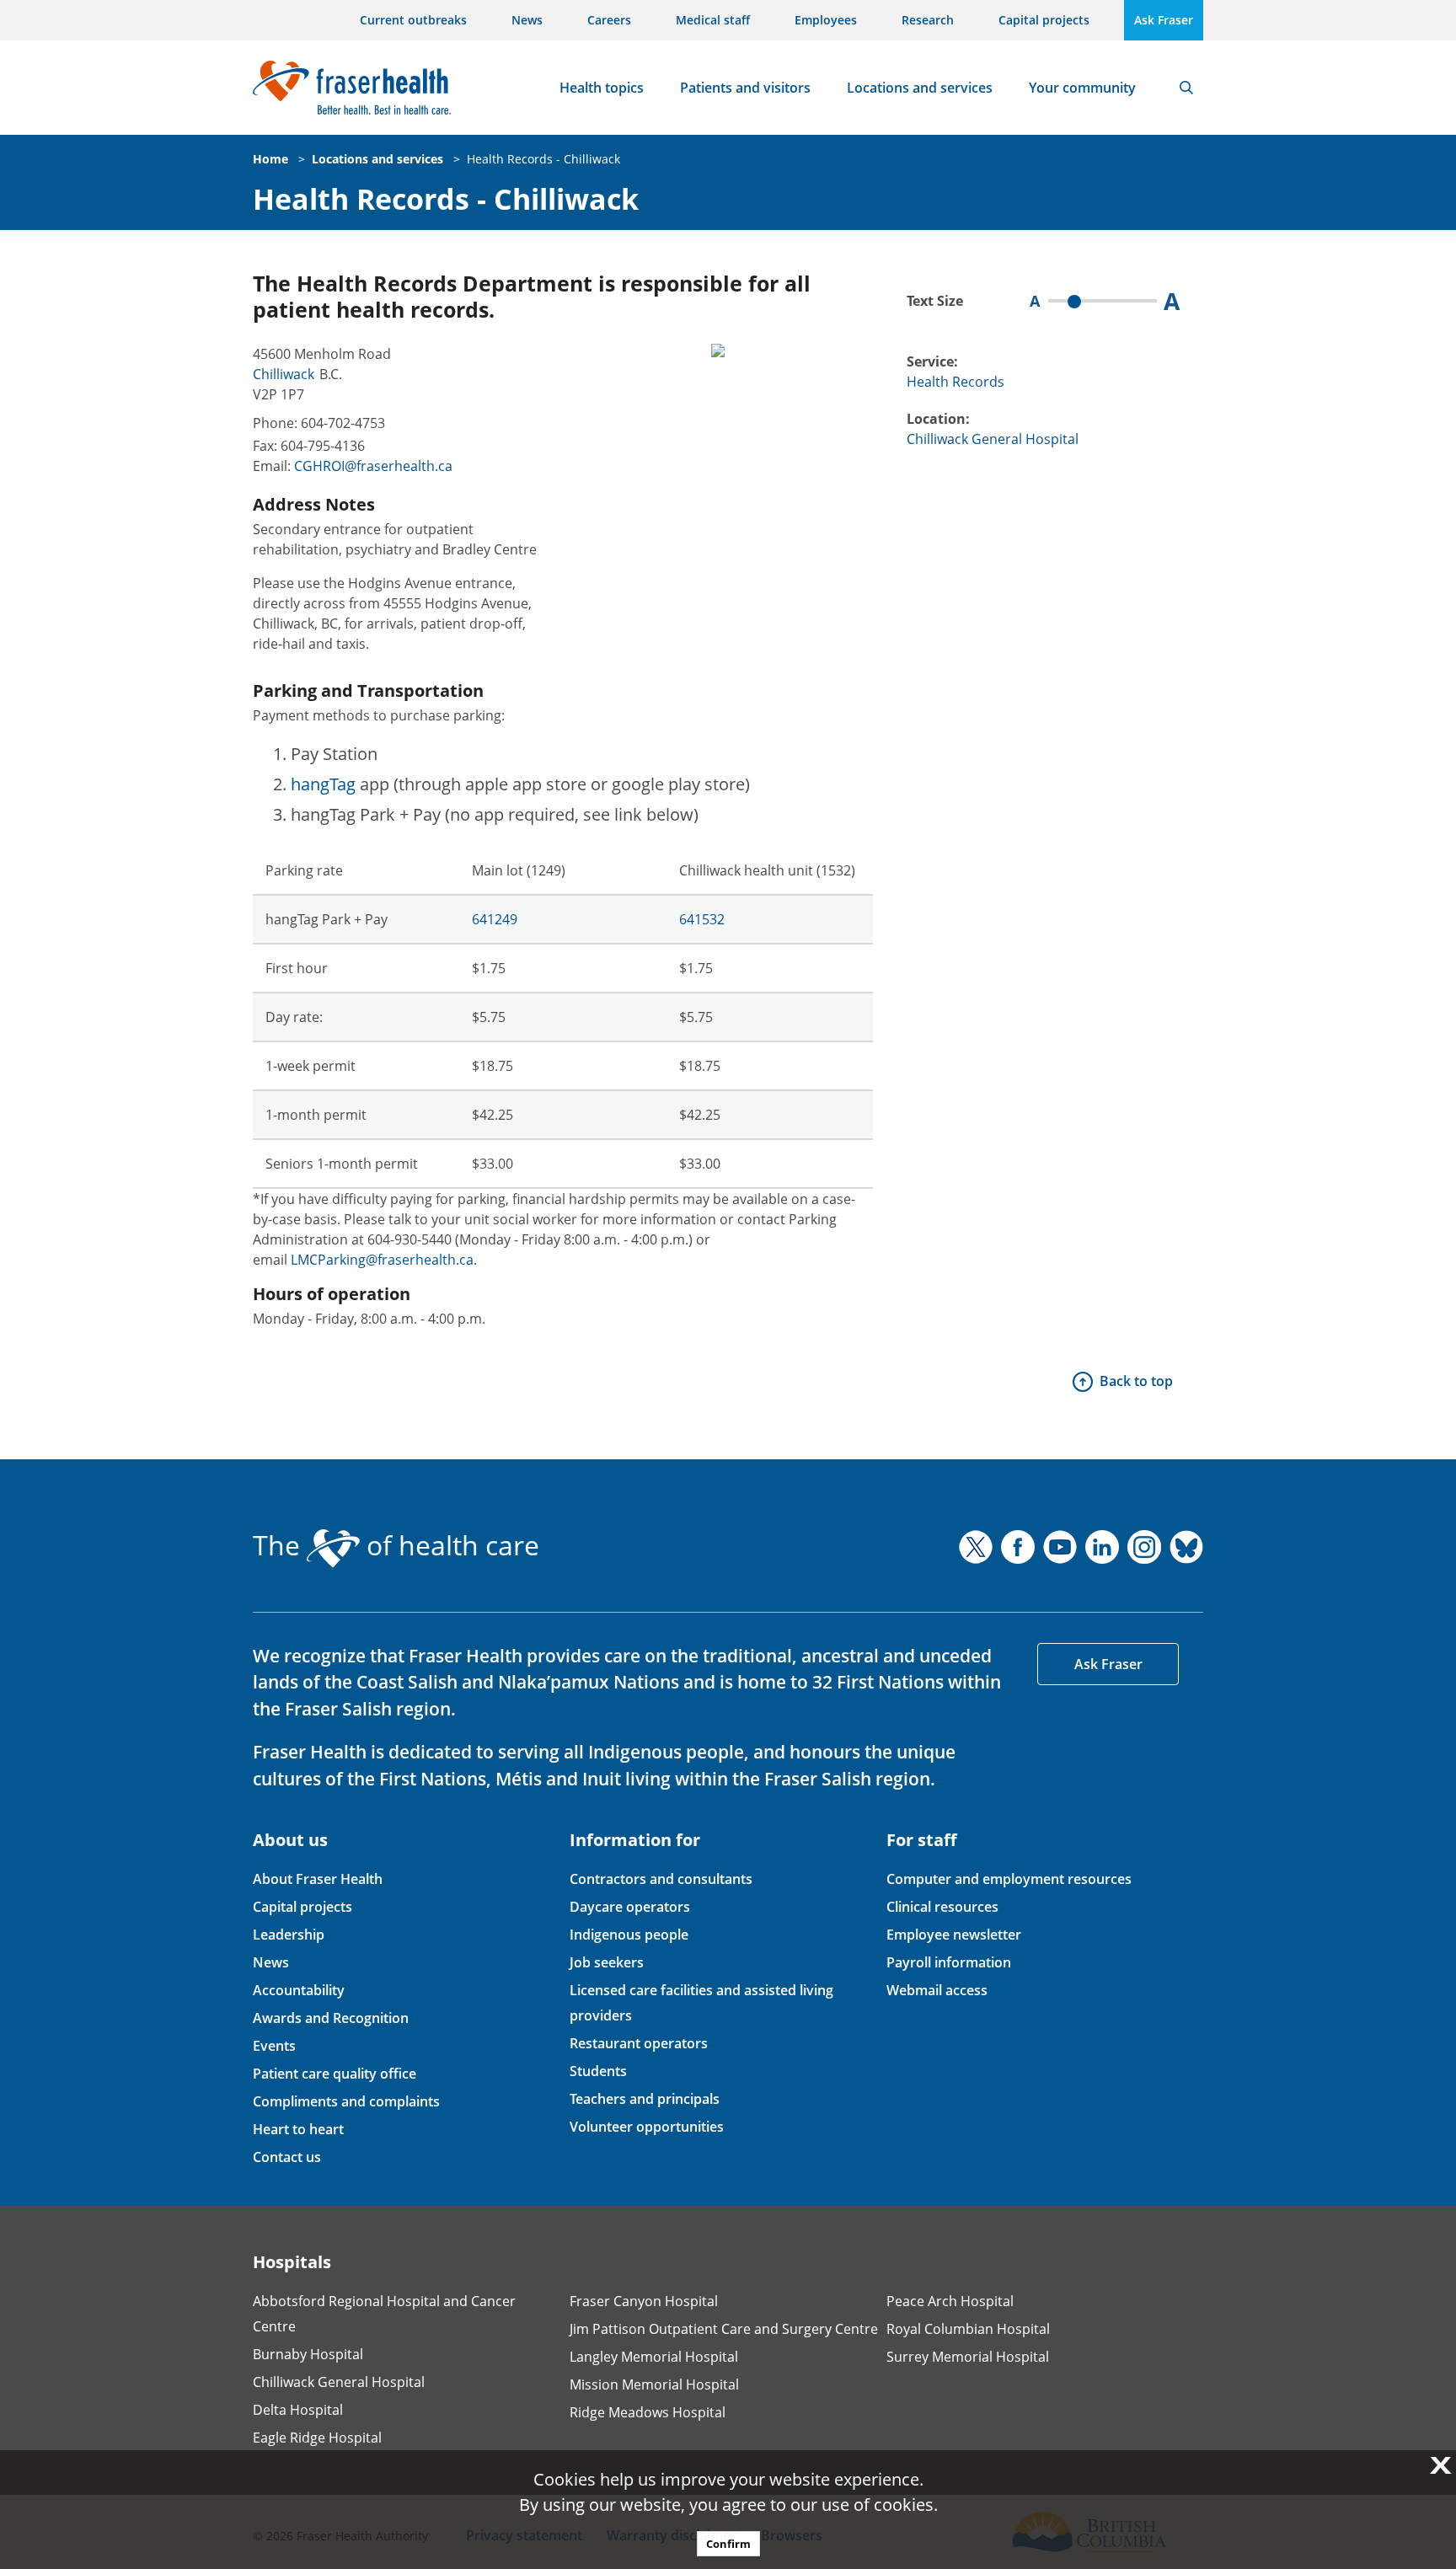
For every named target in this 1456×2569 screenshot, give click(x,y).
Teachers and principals (645, 2099)
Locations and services (920, 88)
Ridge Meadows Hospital (648, 2412)
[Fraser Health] (352, 86)
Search (1186, 88)
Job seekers (607, 1962)
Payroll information (949, 1962)
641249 (495, 919)
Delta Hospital (298, 2410)
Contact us (287, 2157)
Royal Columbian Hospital (968, 2329)
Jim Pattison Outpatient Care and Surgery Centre (724, 2329)
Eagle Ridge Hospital (317, 2438)
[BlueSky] (1186, 1547)
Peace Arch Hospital (950, 2301)
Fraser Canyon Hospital (644, 2301)
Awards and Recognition (331, 2018)
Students (598, 2071)
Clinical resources (942, 1907)
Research (928, 20)
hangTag (323, 784)
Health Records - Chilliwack (543, 159)
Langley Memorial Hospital (654, 2357)
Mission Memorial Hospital (654, 2384)
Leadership (289, 1935)
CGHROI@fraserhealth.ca (373, 466)
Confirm (728, 2544)
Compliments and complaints (346, 2101)
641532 (702, 919)
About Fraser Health (318, 1879)
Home (270, 159)
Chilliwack (284, 374)
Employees (826, 20)
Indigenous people (629, 1935)
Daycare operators (630, 1907)
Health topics (602, 88)
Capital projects (1044, 20)
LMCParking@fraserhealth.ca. (384, 1260)
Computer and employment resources (1009, 1879)
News (527, 20)
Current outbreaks (413, 20)
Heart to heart (298, 2129)
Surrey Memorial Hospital (968, 2357)
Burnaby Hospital (308, 2354)
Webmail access (937, 1990)
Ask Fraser (1164, 20)
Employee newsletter (954, 1935)
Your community (1082, 88)
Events (274, 2046)
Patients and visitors (745, 88)
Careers (609, 20)
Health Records (955, 382)
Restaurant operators (639, 2043)
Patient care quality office (335, 2074)
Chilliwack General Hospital (993, 439)
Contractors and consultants (661, 1879)
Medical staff (713, 20)
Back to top (1136, 1381)
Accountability (299, 1990)
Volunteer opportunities (647, 2127)
